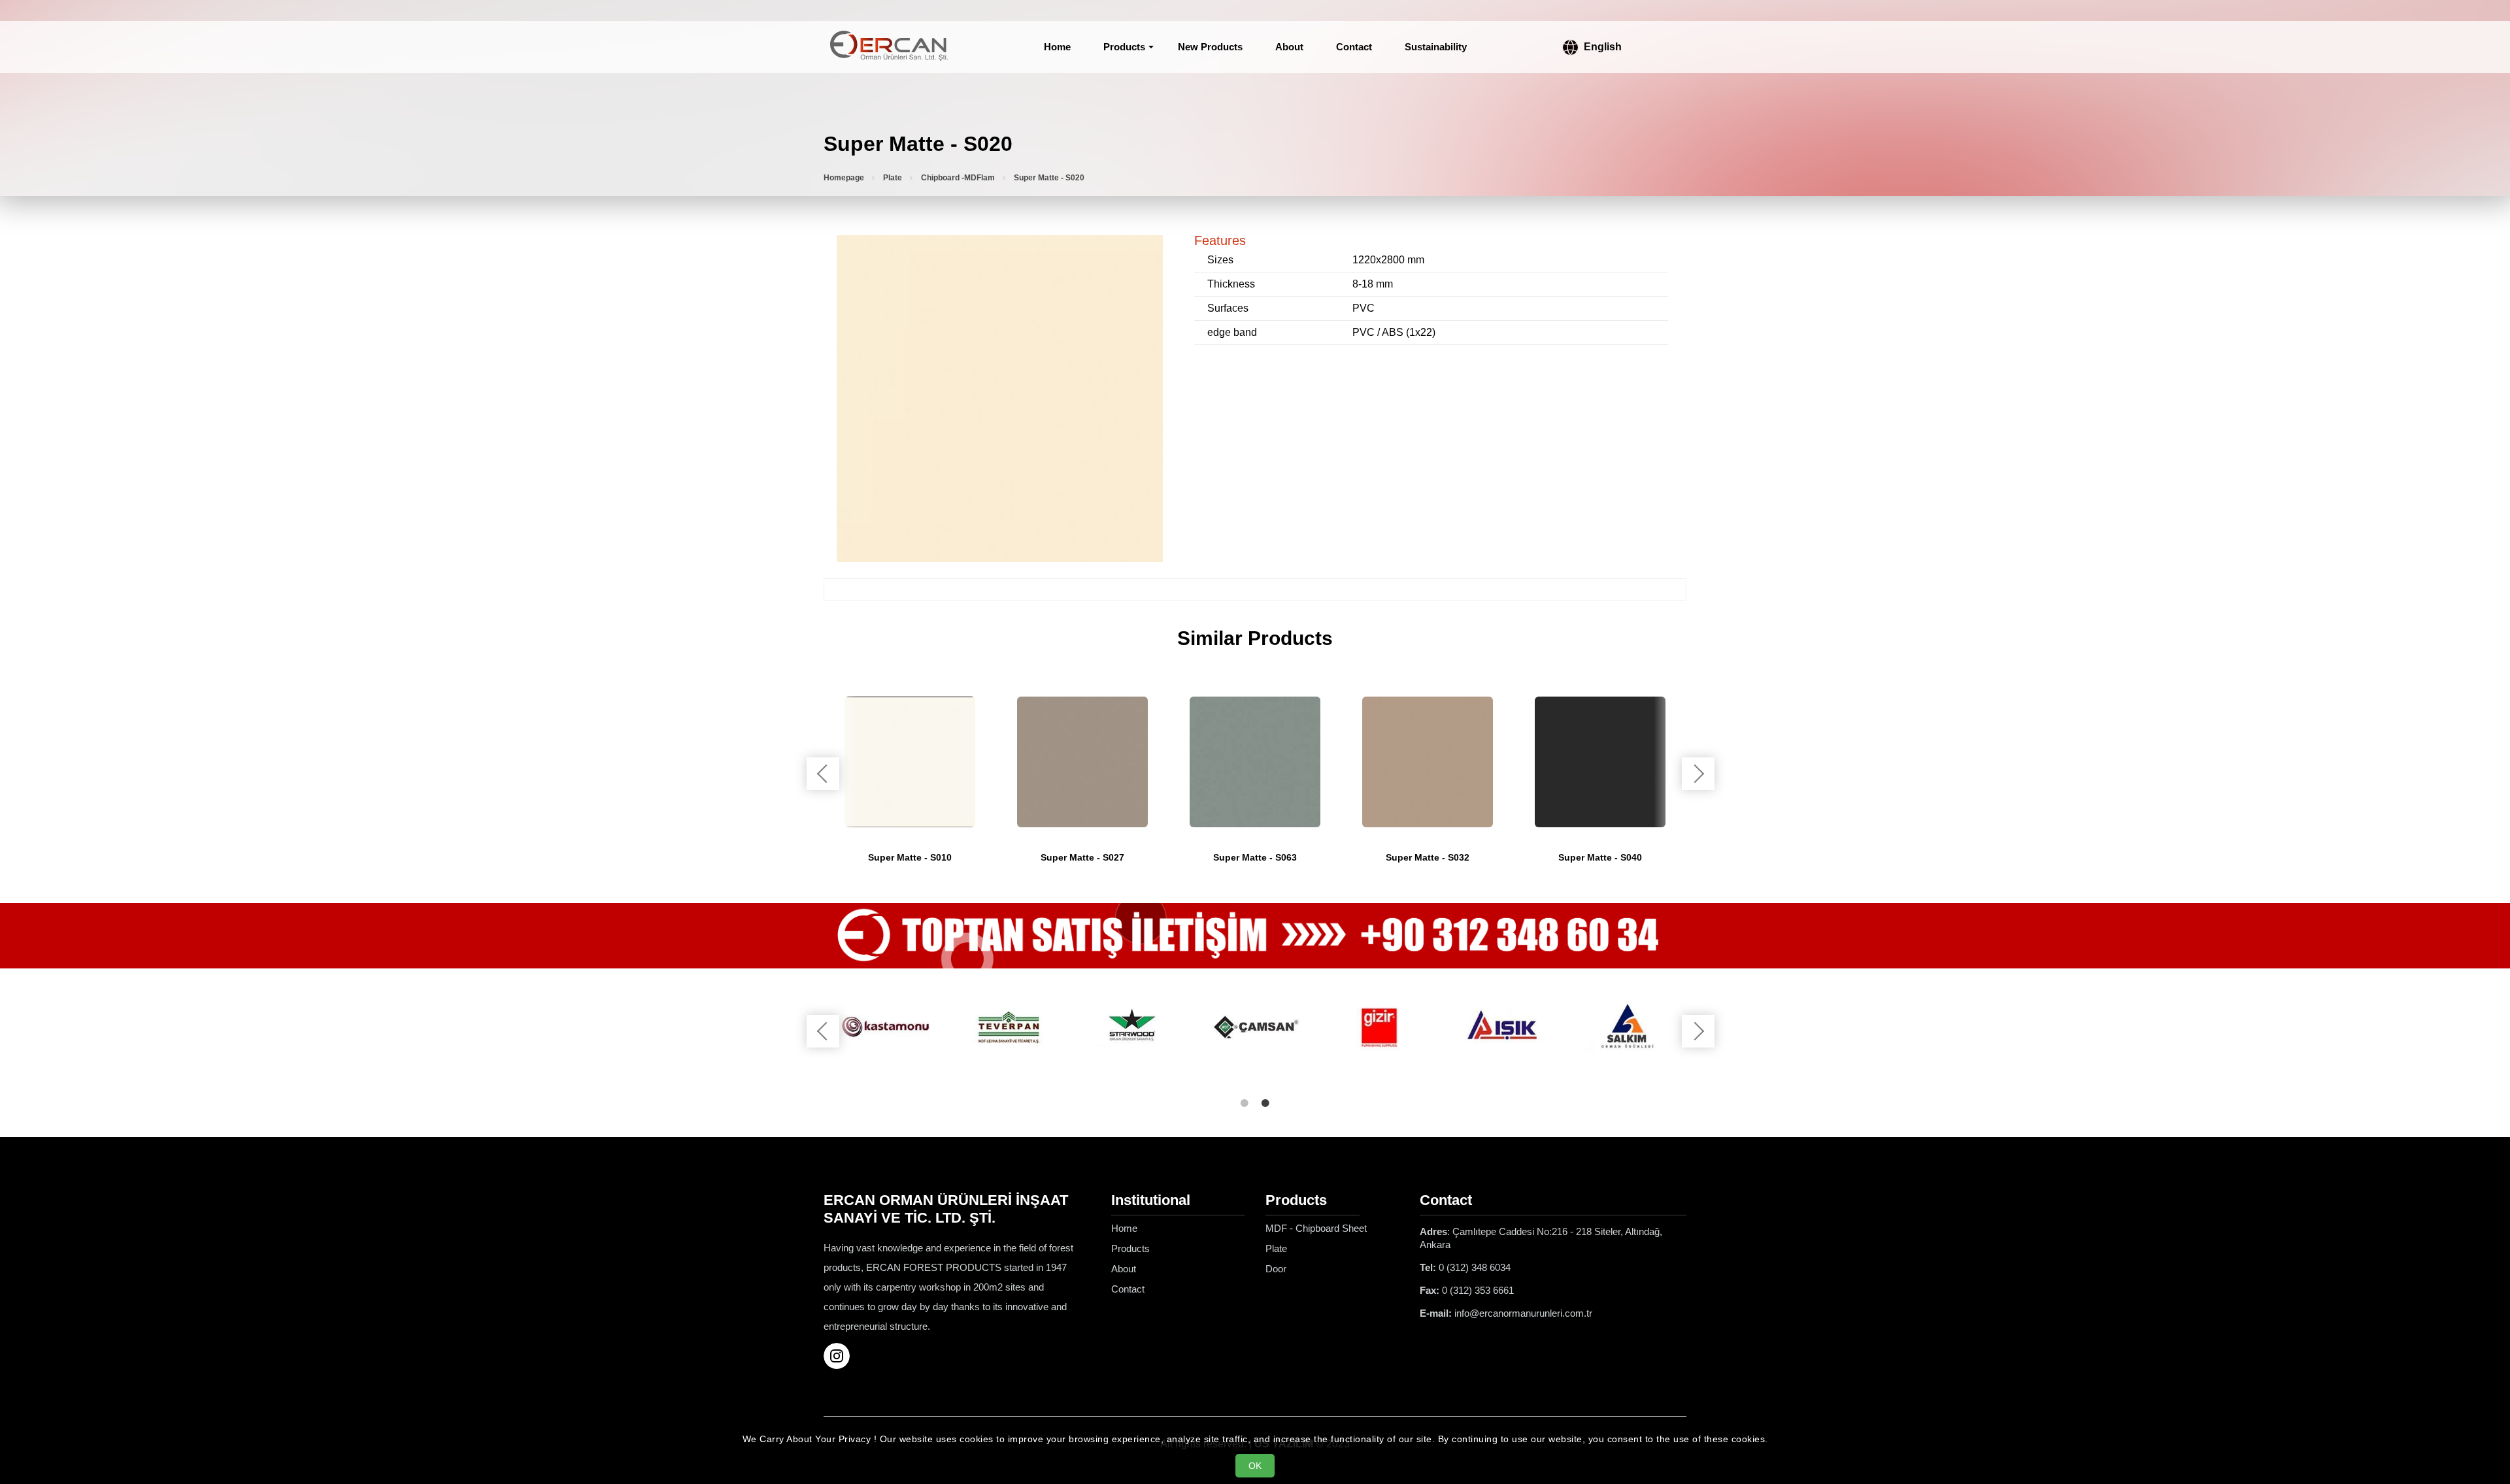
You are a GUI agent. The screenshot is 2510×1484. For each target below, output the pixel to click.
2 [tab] (1265, 1103)
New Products (1210, 47)
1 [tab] (1245, 1103)
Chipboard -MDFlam (958, 178)
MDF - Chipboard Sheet (1316, 1228)
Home (1057, 47)
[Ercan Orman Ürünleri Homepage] (889, 47)
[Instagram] (842, 1356)
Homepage (844, 178)
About (1289, 47)
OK (1255, 1466)
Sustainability (1436, 47)
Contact (1354, 47)
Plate (893, 178)
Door (1276, 1269)
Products (1124, 47)
